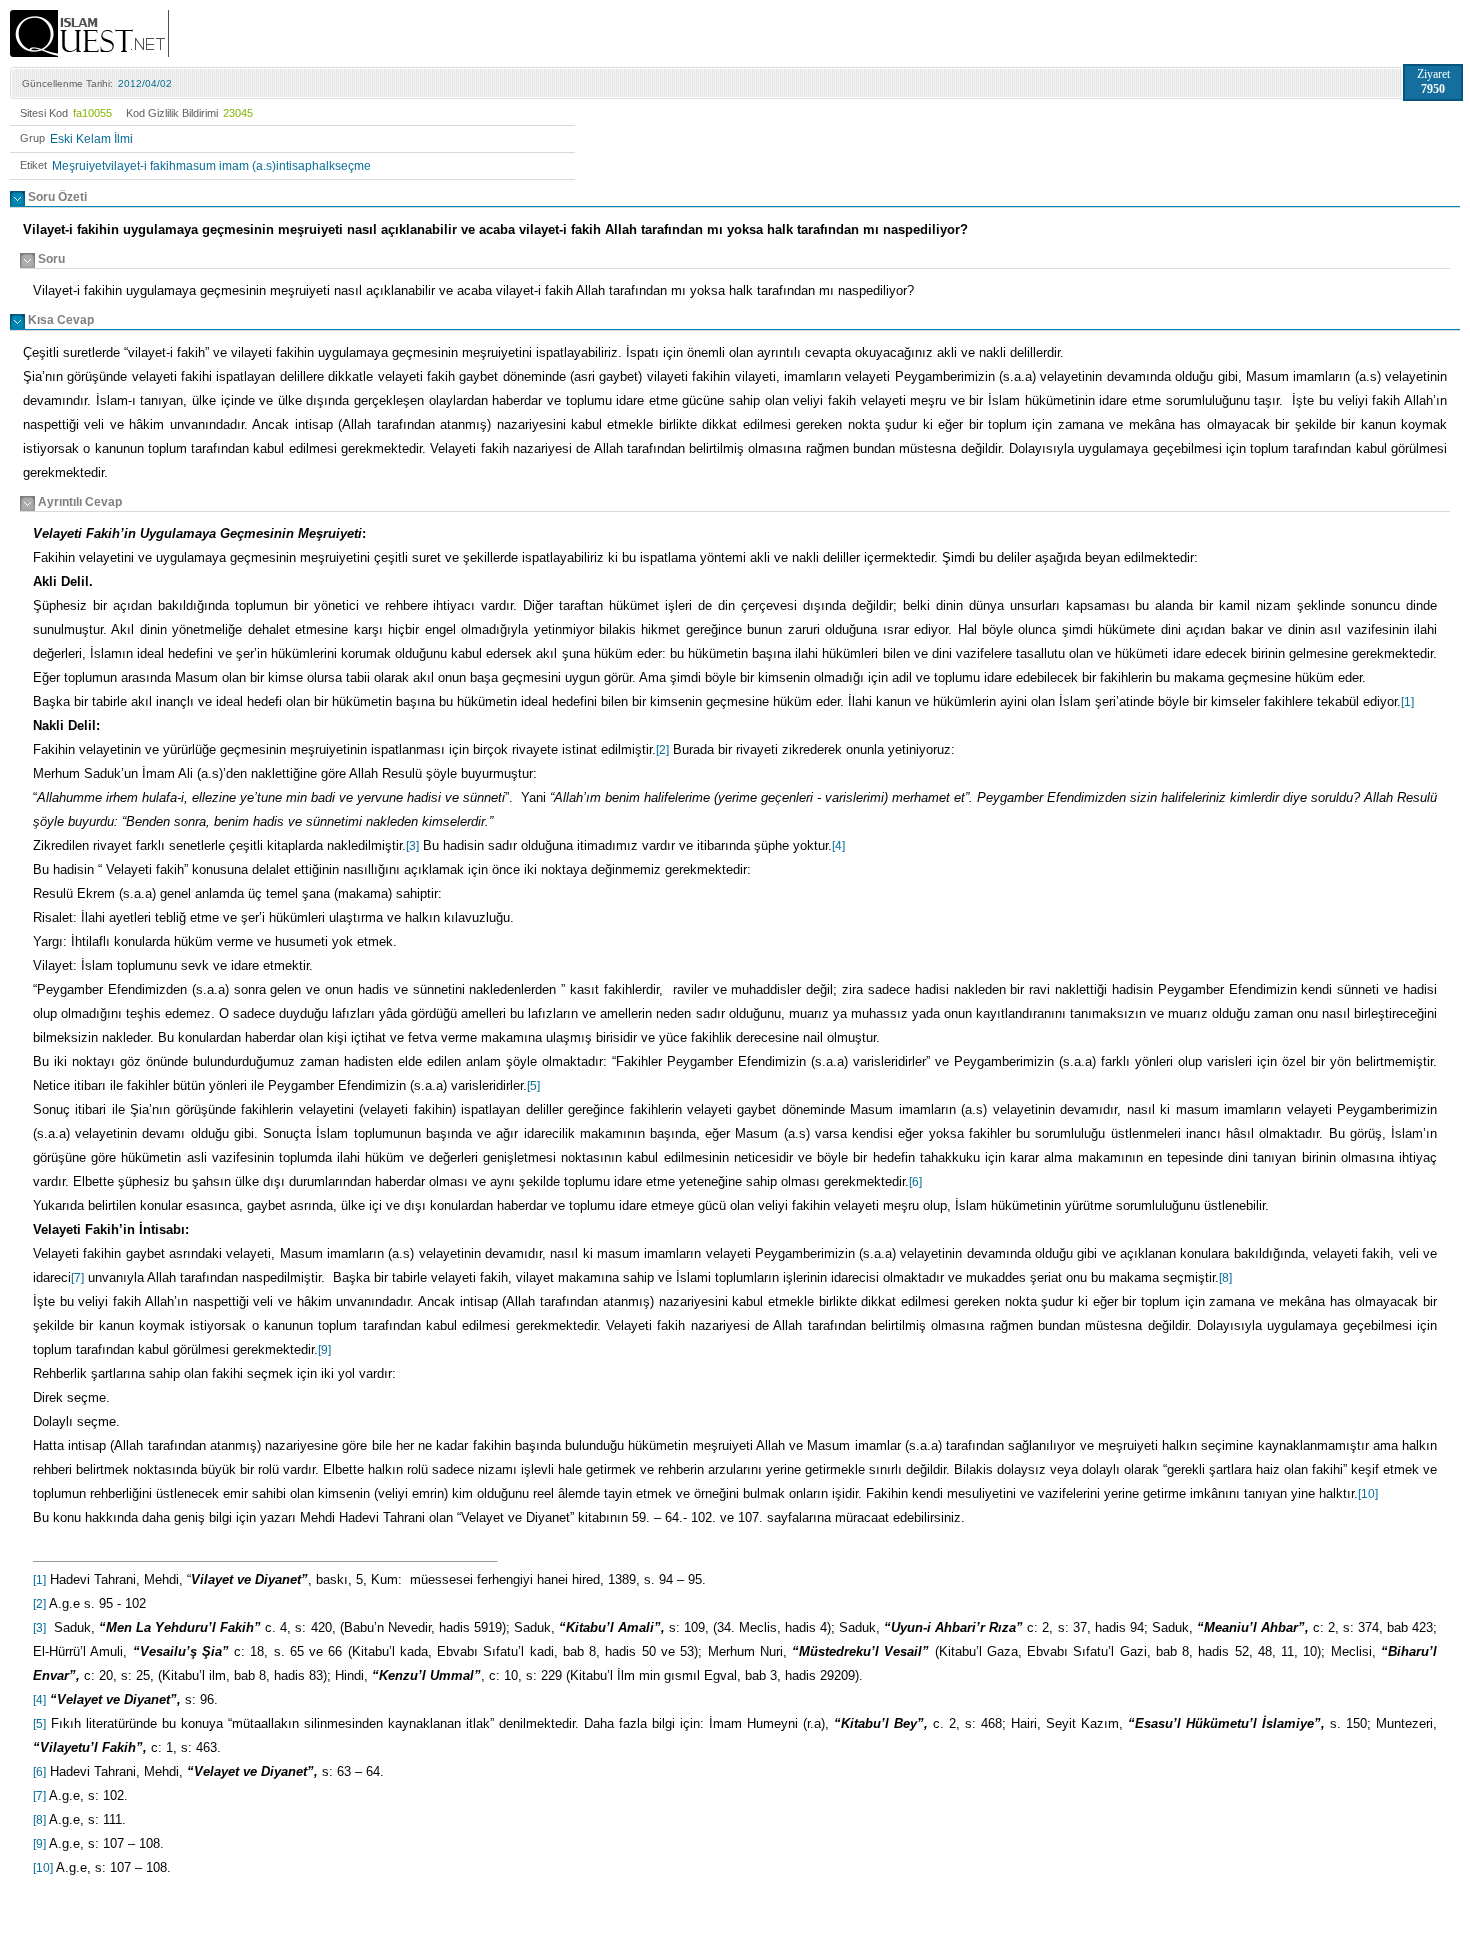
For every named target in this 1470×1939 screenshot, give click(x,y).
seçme (353, 166)
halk (323, 166)
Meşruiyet (78, 166)
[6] (915, 1182)
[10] (1368, 1494)
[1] (1407, 702)
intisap (294, 166)
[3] (412, 846)
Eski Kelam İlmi (91, 139)
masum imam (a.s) (226, 166)
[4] (838, 846)
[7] (77, 1278)
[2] (662, 750)
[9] (324, 1350)
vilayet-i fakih (140, 166)
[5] (533, 1086)
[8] (1225, 1278)
